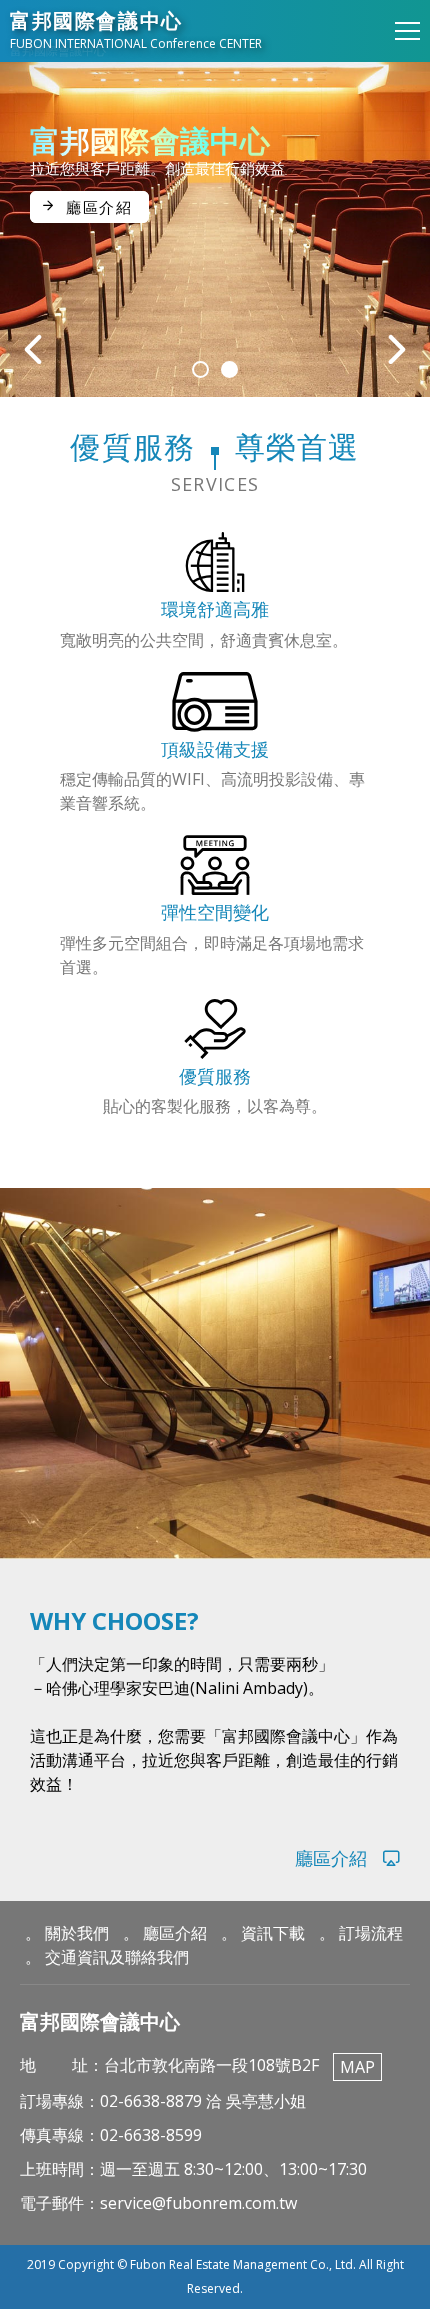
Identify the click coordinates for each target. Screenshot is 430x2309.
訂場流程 (371, 1933)
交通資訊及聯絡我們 (117, 1957)
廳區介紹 (99, 207)
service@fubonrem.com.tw (198, 2203)
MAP (357, 2067)
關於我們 (77, 1933)
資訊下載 (273, 1933)
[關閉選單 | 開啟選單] (407, 31)
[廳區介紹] (215, 1858)
